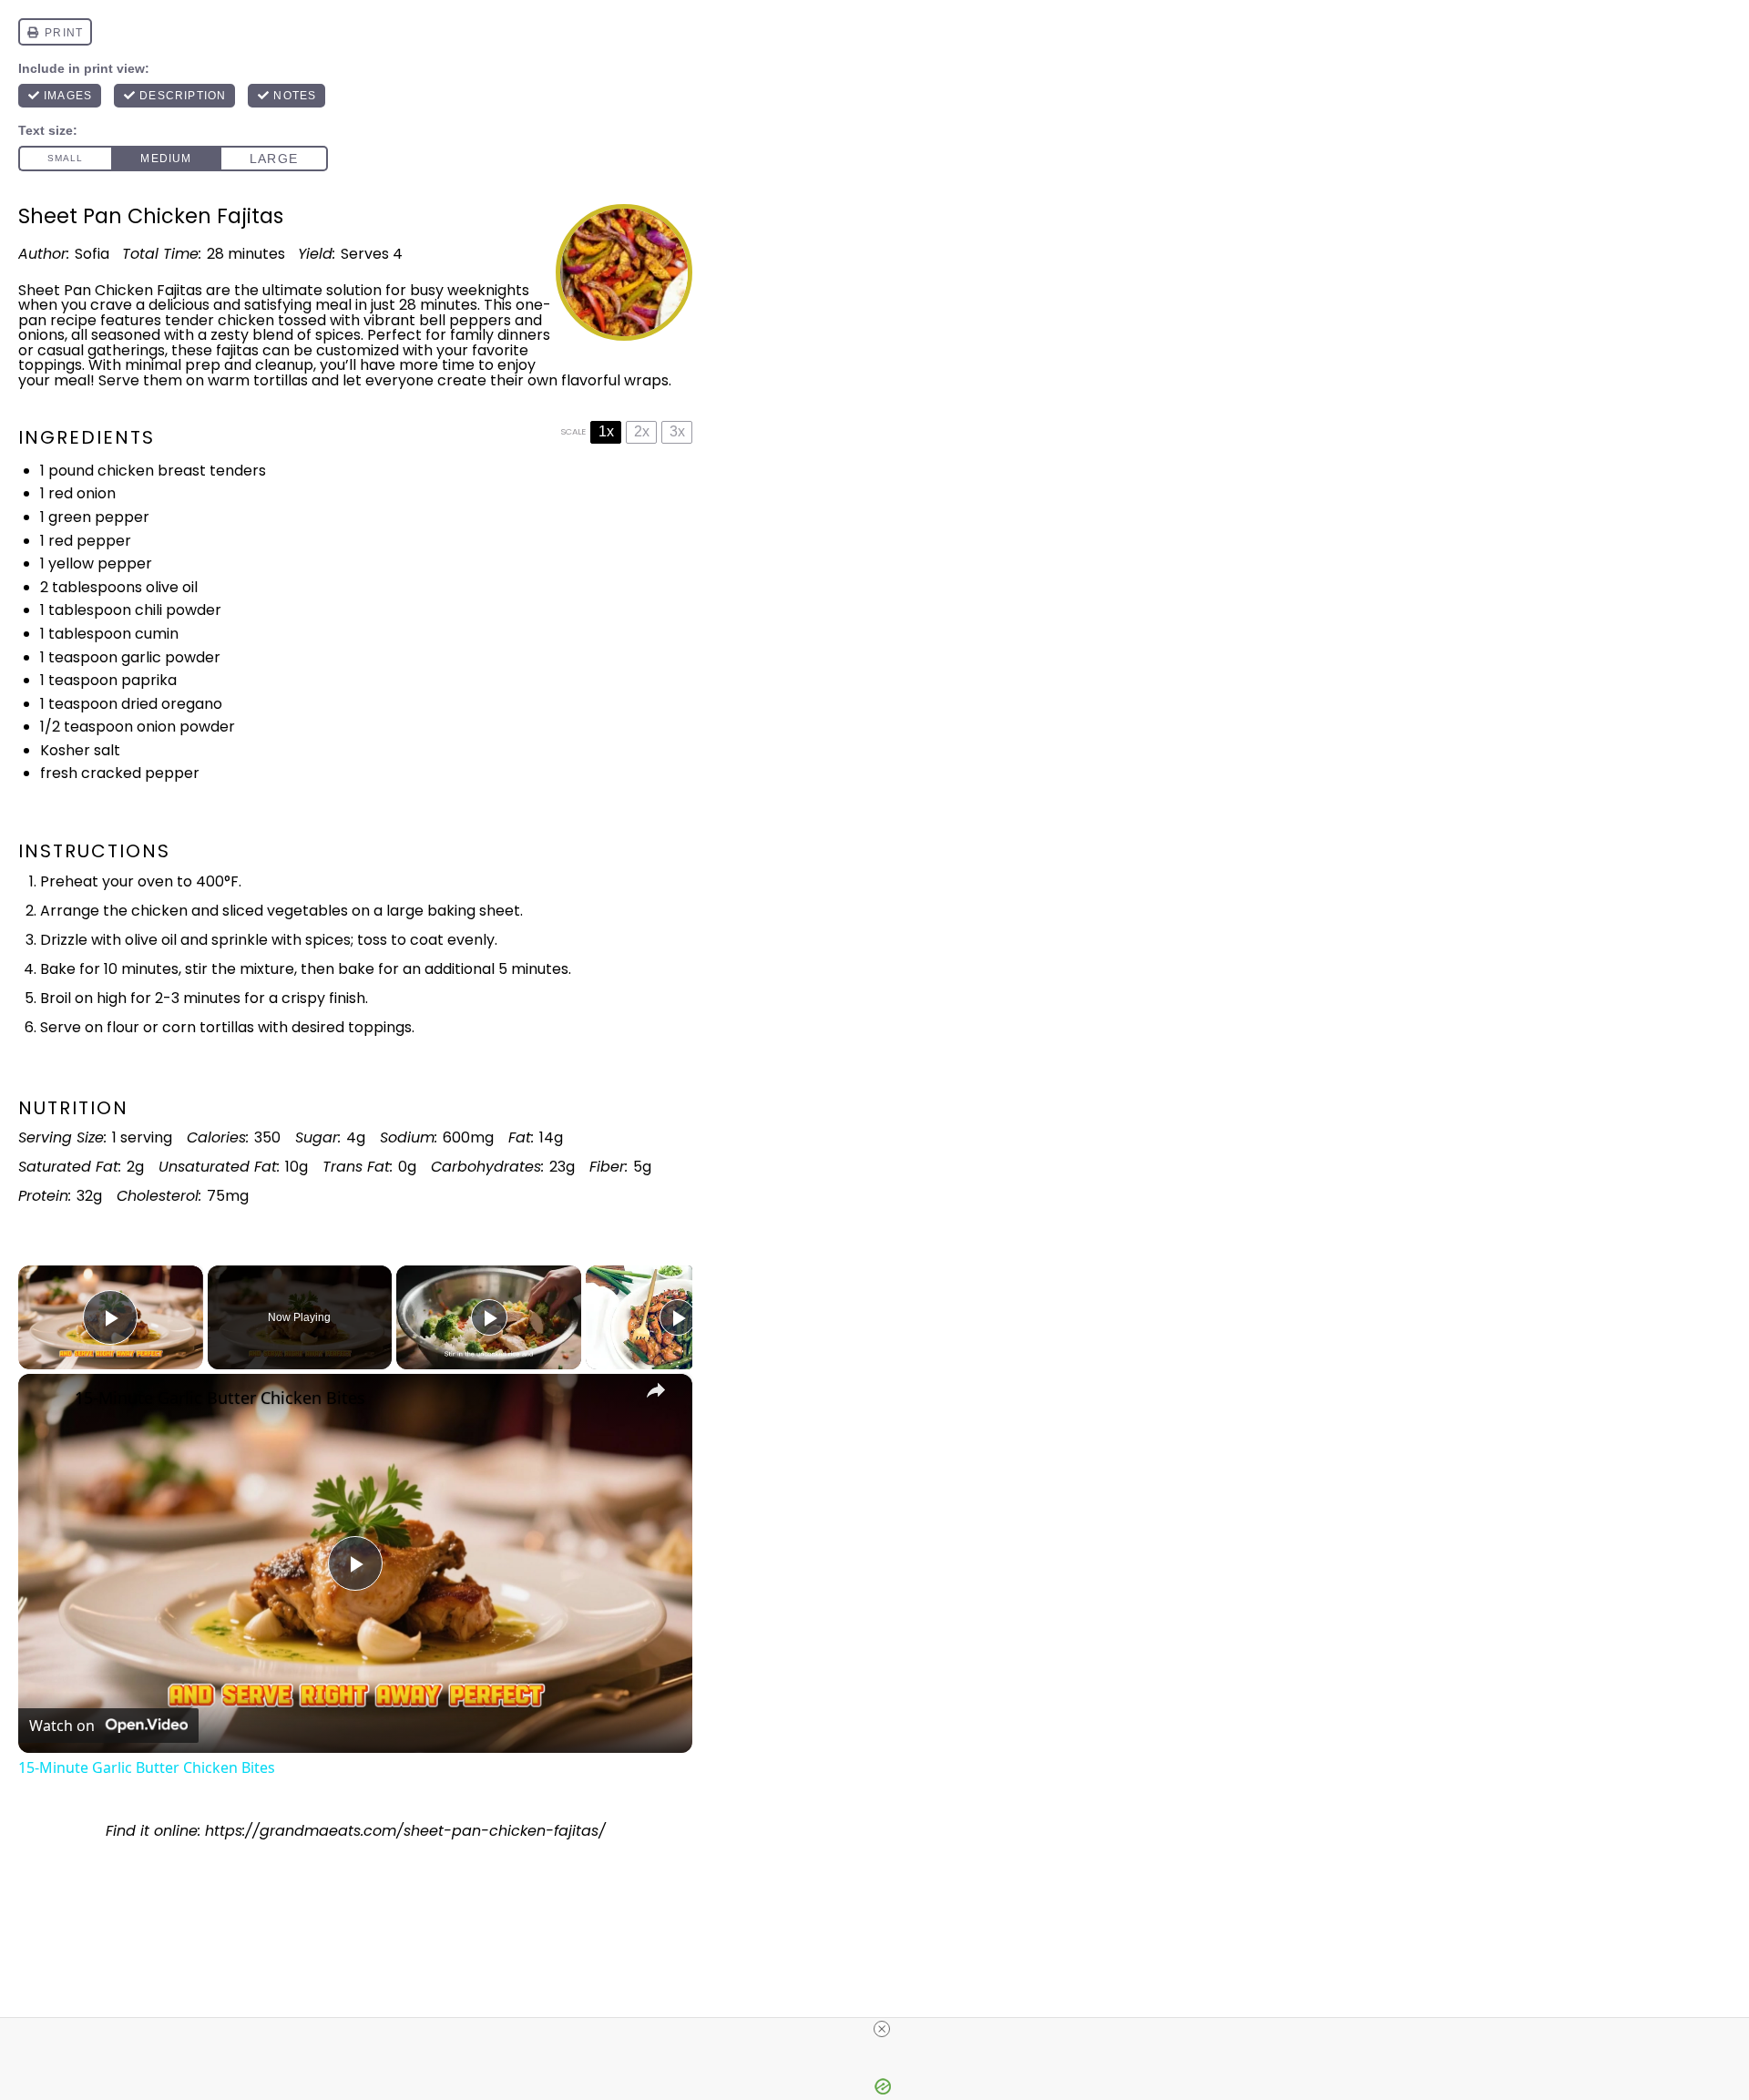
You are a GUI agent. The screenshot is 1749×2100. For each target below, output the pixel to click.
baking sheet (474, 911)
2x (642, 431)
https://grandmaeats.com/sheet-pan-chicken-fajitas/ (405, 1831)
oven (155, 881)
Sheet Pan (55, 290)
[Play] (489, 1317)
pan (32, 320)
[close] (882, 2029)
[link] (47, 1403)
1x (606, 431)
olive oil (172, 587)
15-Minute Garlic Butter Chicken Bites (220, 1398)
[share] (656, 1390)
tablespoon (90, 610)
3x (677, 431)
